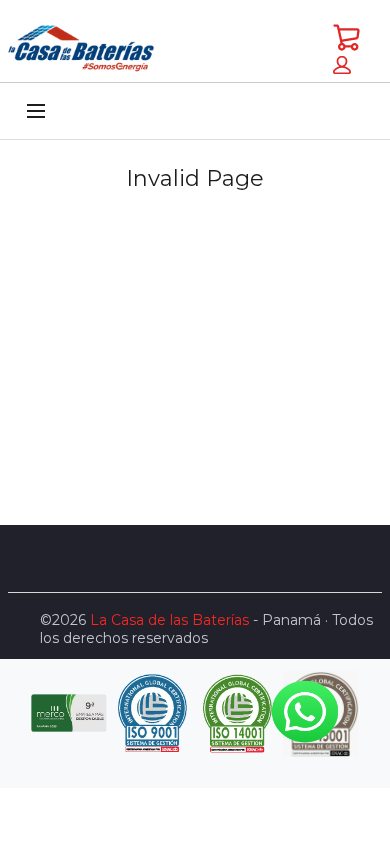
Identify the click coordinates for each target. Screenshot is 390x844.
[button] (342, 65)
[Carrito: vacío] (346, 37)
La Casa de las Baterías (169, 620)
